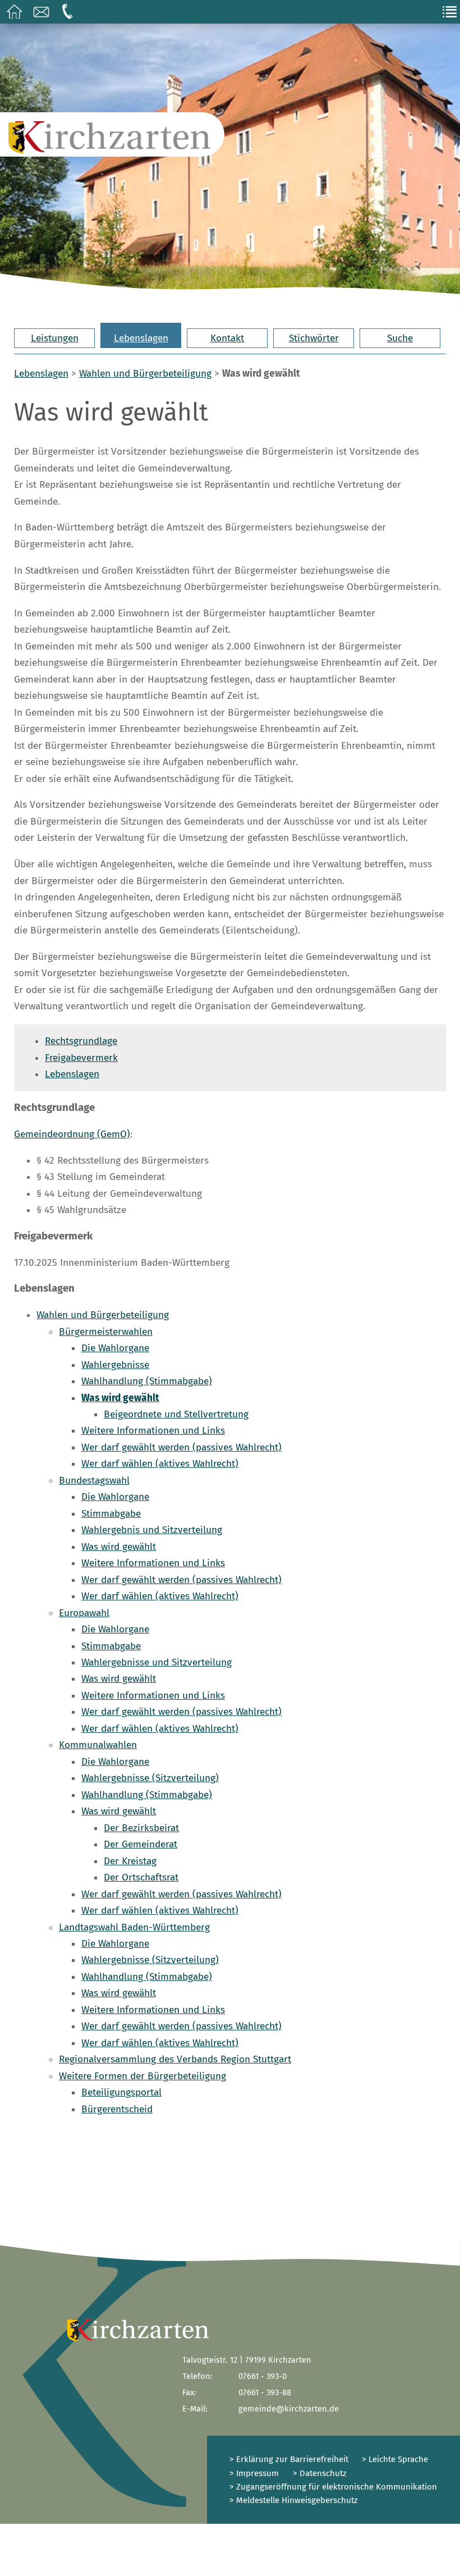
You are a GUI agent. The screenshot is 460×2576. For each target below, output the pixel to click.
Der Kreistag (130, 1861)
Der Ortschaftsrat (141, 1877)
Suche (400, 338)
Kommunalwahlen (98, 1745)
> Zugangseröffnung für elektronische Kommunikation (333, 2487)
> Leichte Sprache (394, 2459)
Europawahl (84, 1613)
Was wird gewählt (120, 1398)
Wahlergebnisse (115, 1365)
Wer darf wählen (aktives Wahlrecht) (160, 1464)
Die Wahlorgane (115, 1348)
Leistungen (55, 338)
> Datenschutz (320, 2473)
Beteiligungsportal (121, 2092)
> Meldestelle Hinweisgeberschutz (294, 2500)
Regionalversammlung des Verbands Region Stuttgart (175, 2059)
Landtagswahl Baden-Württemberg (134, 1927)
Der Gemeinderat (141, 1844)
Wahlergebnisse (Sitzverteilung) (150, 1778)
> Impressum (254, 2473)
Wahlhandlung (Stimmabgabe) (147, 1381)
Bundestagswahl (94, 1481)
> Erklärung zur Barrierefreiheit (289, 2459)
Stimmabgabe (111, 1514)
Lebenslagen (141, 338)
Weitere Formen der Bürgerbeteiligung (142, 2076)
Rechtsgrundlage (81, 1041)
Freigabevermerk (81, 1058)
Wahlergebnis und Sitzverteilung (152, 1530)
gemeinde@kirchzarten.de (289, 2409)
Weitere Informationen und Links (153, 1431)
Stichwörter (314, 338)
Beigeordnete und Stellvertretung (176, 1414)
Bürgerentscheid (117, 2109)
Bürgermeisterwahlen (106, 1332)
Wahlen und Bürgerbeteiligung (145, 374)
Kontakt (227, 338)
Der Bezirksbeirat (141, 1828)
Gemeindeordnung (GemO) (72, 1134)
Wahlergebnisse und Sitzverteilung (157, 1662)
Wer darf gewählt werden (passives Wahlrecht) (181, 1447)
